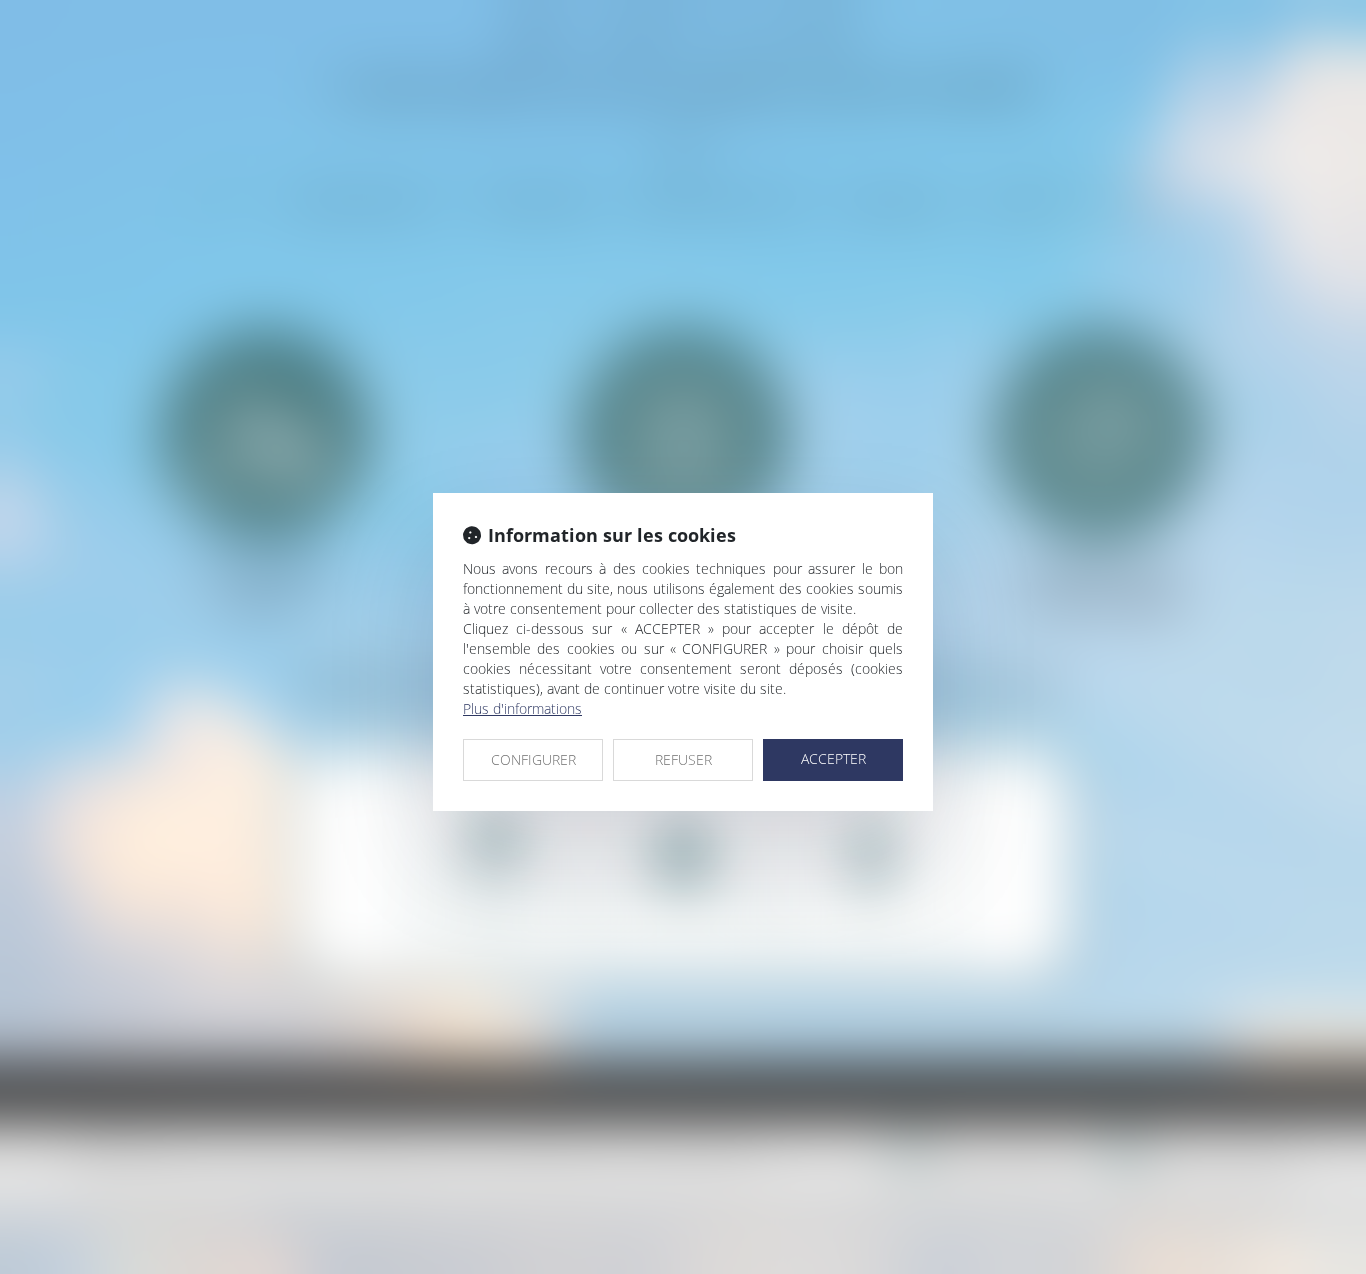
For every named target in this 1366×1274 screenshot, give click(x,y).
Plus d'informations (522, 708)
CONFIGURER (533, 759)
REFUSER (683, 759)
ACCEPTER (833, 758)
